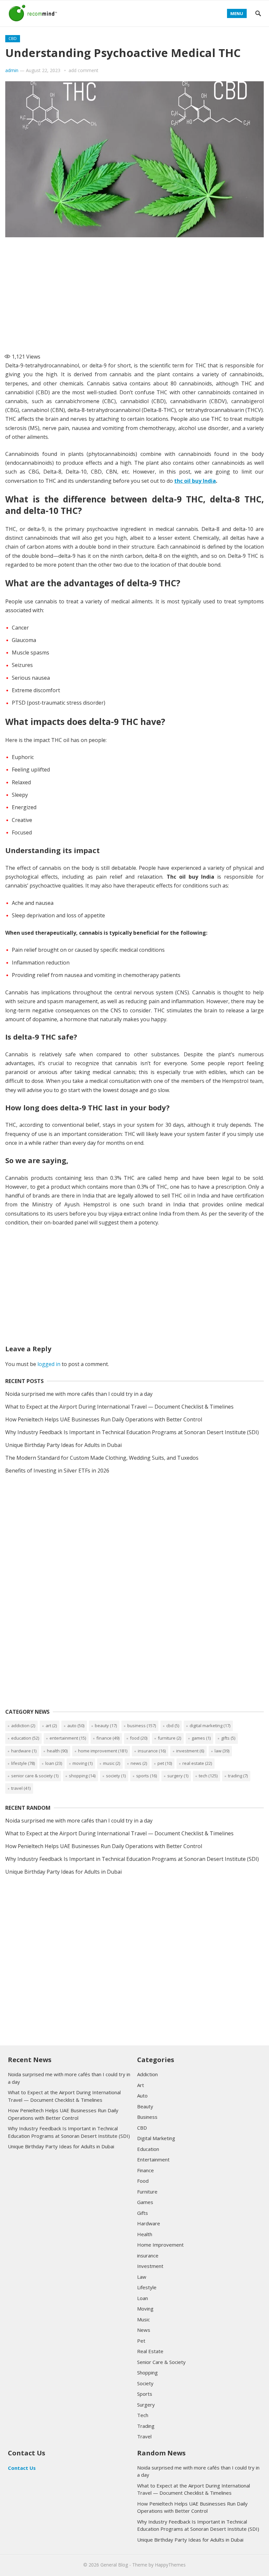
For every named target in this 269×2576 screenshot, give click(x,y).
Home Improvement (103, 1751)
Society (116, 1776)
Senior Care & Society (35, 1776)
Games (201, 1738)
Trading (238, 1776)
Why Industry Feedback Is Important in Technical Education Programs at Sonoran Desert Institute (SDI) (132, 1432)
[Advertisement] (134, 292)
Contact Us (22, 2468)
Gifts (228, 1738)
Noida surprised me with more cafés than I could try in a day (79, 1394)
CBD (13, 39)
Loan (54, 1763)
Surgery (178, 1776)
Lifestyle (23, 1763)
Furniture (169, 1738)
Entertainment (68, 1738)
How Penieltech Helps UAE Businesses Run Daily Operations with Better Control (104, 1419)
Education (25, 1738)
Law (222, 1751)
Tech (208, 1776)
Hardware (24, 1751)
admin (12, 70)
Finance (108, 1738)
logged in (49, 1364)
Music (112, 1763)
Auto (76, 1726)
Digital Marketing (210, 1726)
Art (51, 1726)
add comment (83, 70)
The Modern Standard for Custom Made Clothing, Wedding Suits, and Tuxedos (102, 1458)
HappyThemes (170, 2565)
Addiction (23, 1726)
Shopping (82, 1776)
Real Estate (197, 1763)
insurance (152, 1751)
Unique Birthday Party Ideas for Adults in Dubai (63, 1445)
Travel (21, 1788)
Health (57, 1751)
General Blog (114, 2565)
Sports (146, 1776)
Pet (165, 1763)
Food (139, 1738)
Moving (83, 1763)
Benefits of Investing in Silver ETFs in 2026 (57, 1471)
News (139, 1763)
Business (142, 1726)
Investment (190, 1751)
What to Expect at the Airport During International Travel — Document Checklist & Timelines (119, 1407)
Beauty (106, 1726)
